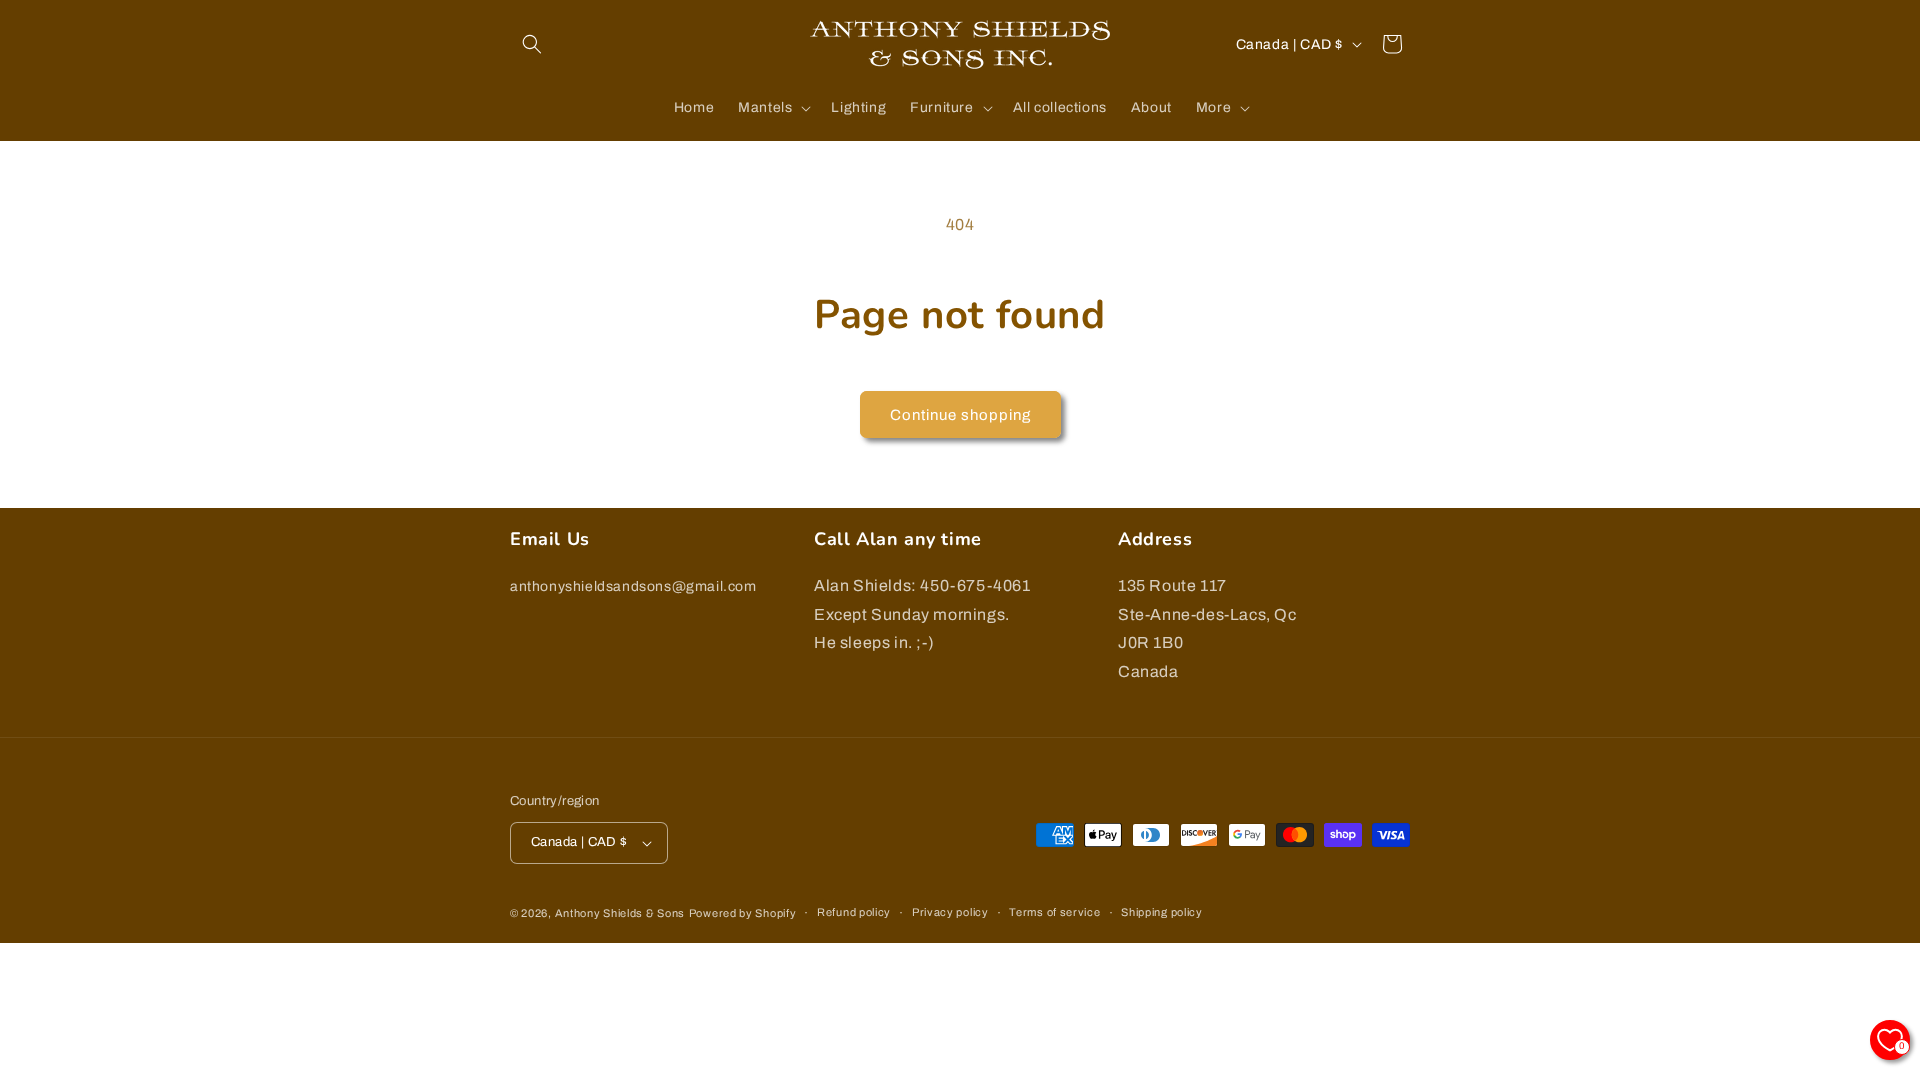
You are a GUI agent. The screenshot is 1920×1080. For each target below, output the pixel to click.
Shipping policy (1162, 912)
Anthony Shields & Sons (620, 913)
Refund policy (854, 912)
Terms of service (1054, 912)
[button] (532, 44)
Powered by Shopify (743, 913)
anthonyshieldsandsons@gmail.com (633, 586)
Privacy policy (950, 912)
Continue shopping (960, 415)
